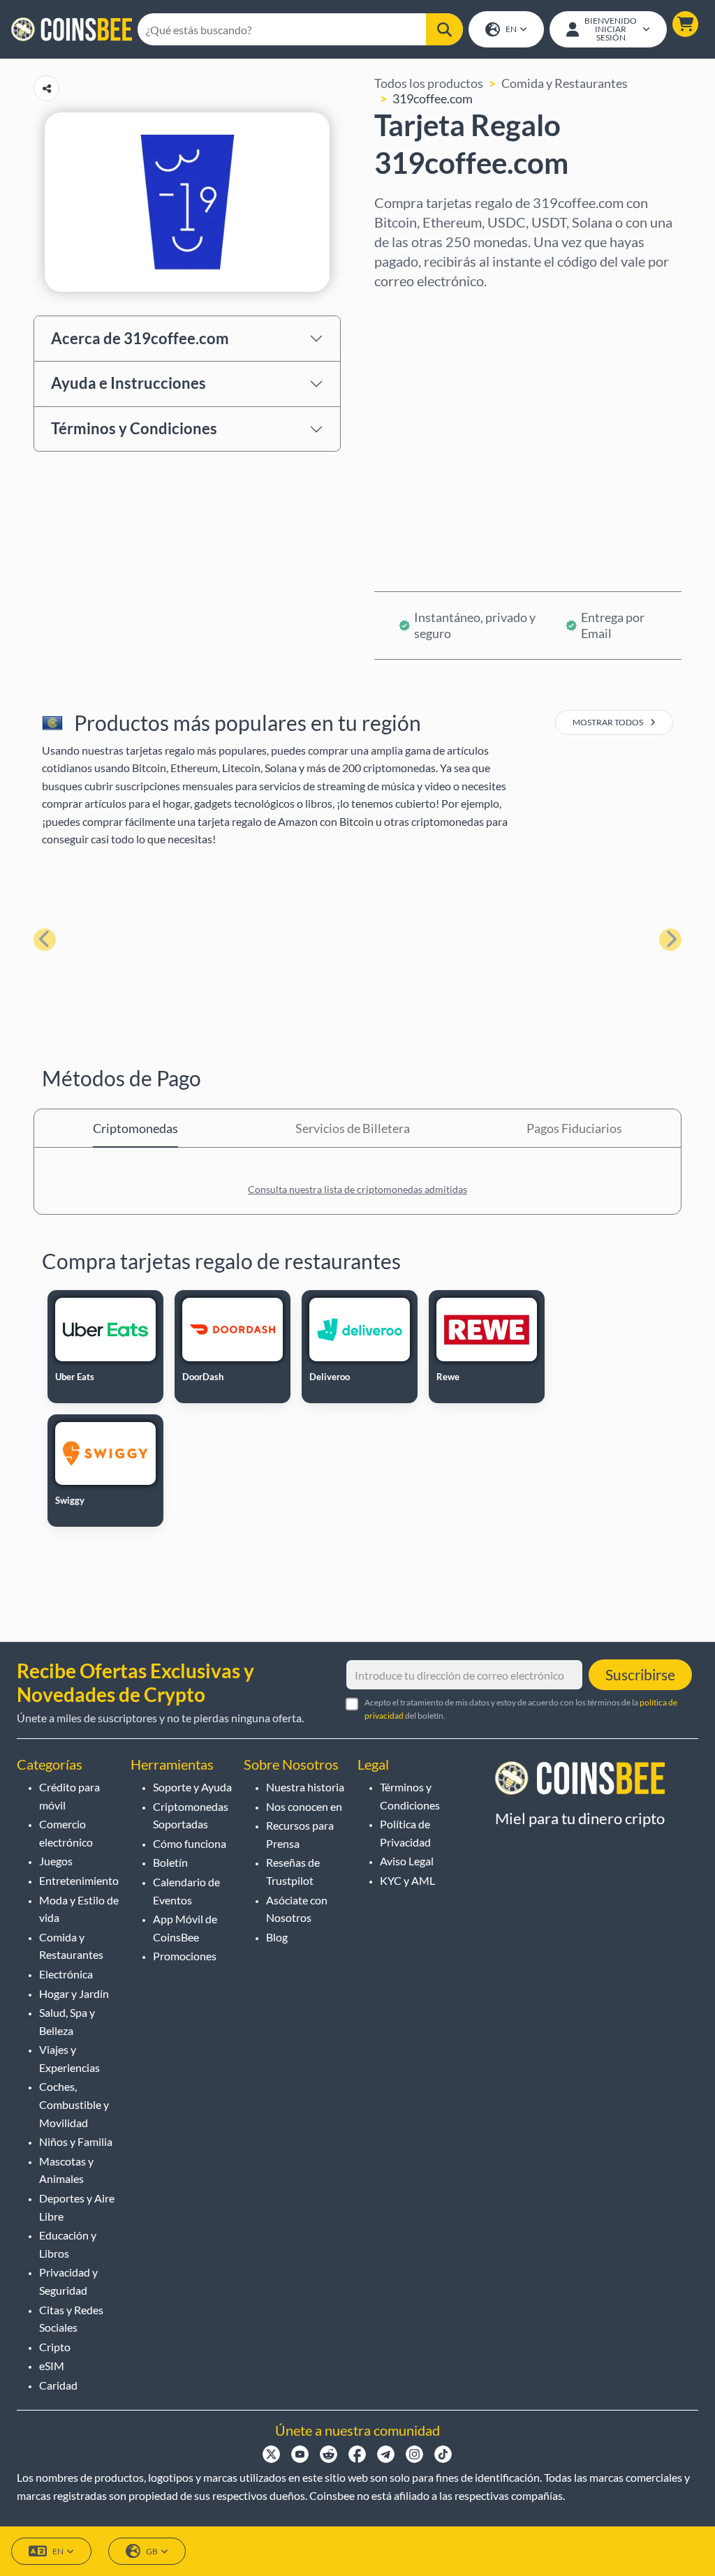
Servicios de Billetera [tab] (353, 1128)
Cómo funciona (190, 1843)
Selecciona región (423, 309)
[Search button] (444, 29)
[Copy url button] (46, 88)
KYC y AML (407, 1880)
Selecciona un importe (436, 369)
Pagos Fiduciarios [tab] (574, 1128)
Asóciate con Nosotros (297, 1909)
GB (152, 2551)
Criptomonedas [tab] (135, 1128)
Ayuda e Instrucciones (128, 383)
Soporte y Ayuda (192, 1787)
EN (511, 29)
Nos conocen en (304, 1806)
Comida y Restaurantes (565, 83)
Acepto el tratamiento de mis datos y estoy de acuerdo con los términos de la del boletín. (521, 1709)
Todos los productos (429, 83)
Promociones (185, 1956)
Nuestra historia (305, 1787)
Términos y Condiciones (134, 428)
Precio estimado (419, 429)
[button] (685, 24)
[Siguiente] (670, 940)
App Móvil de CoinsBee (185, 1928)
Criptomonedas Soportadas (191, 1815)
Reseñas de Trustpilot (293, 1871)
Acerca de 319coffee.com (140, 338)
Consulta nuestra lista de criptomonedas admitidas (357, 1189)
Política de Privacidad (405, 1833)
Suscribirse (640, 1674)
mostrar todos (609, 722)
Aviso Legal (407, 1861)
